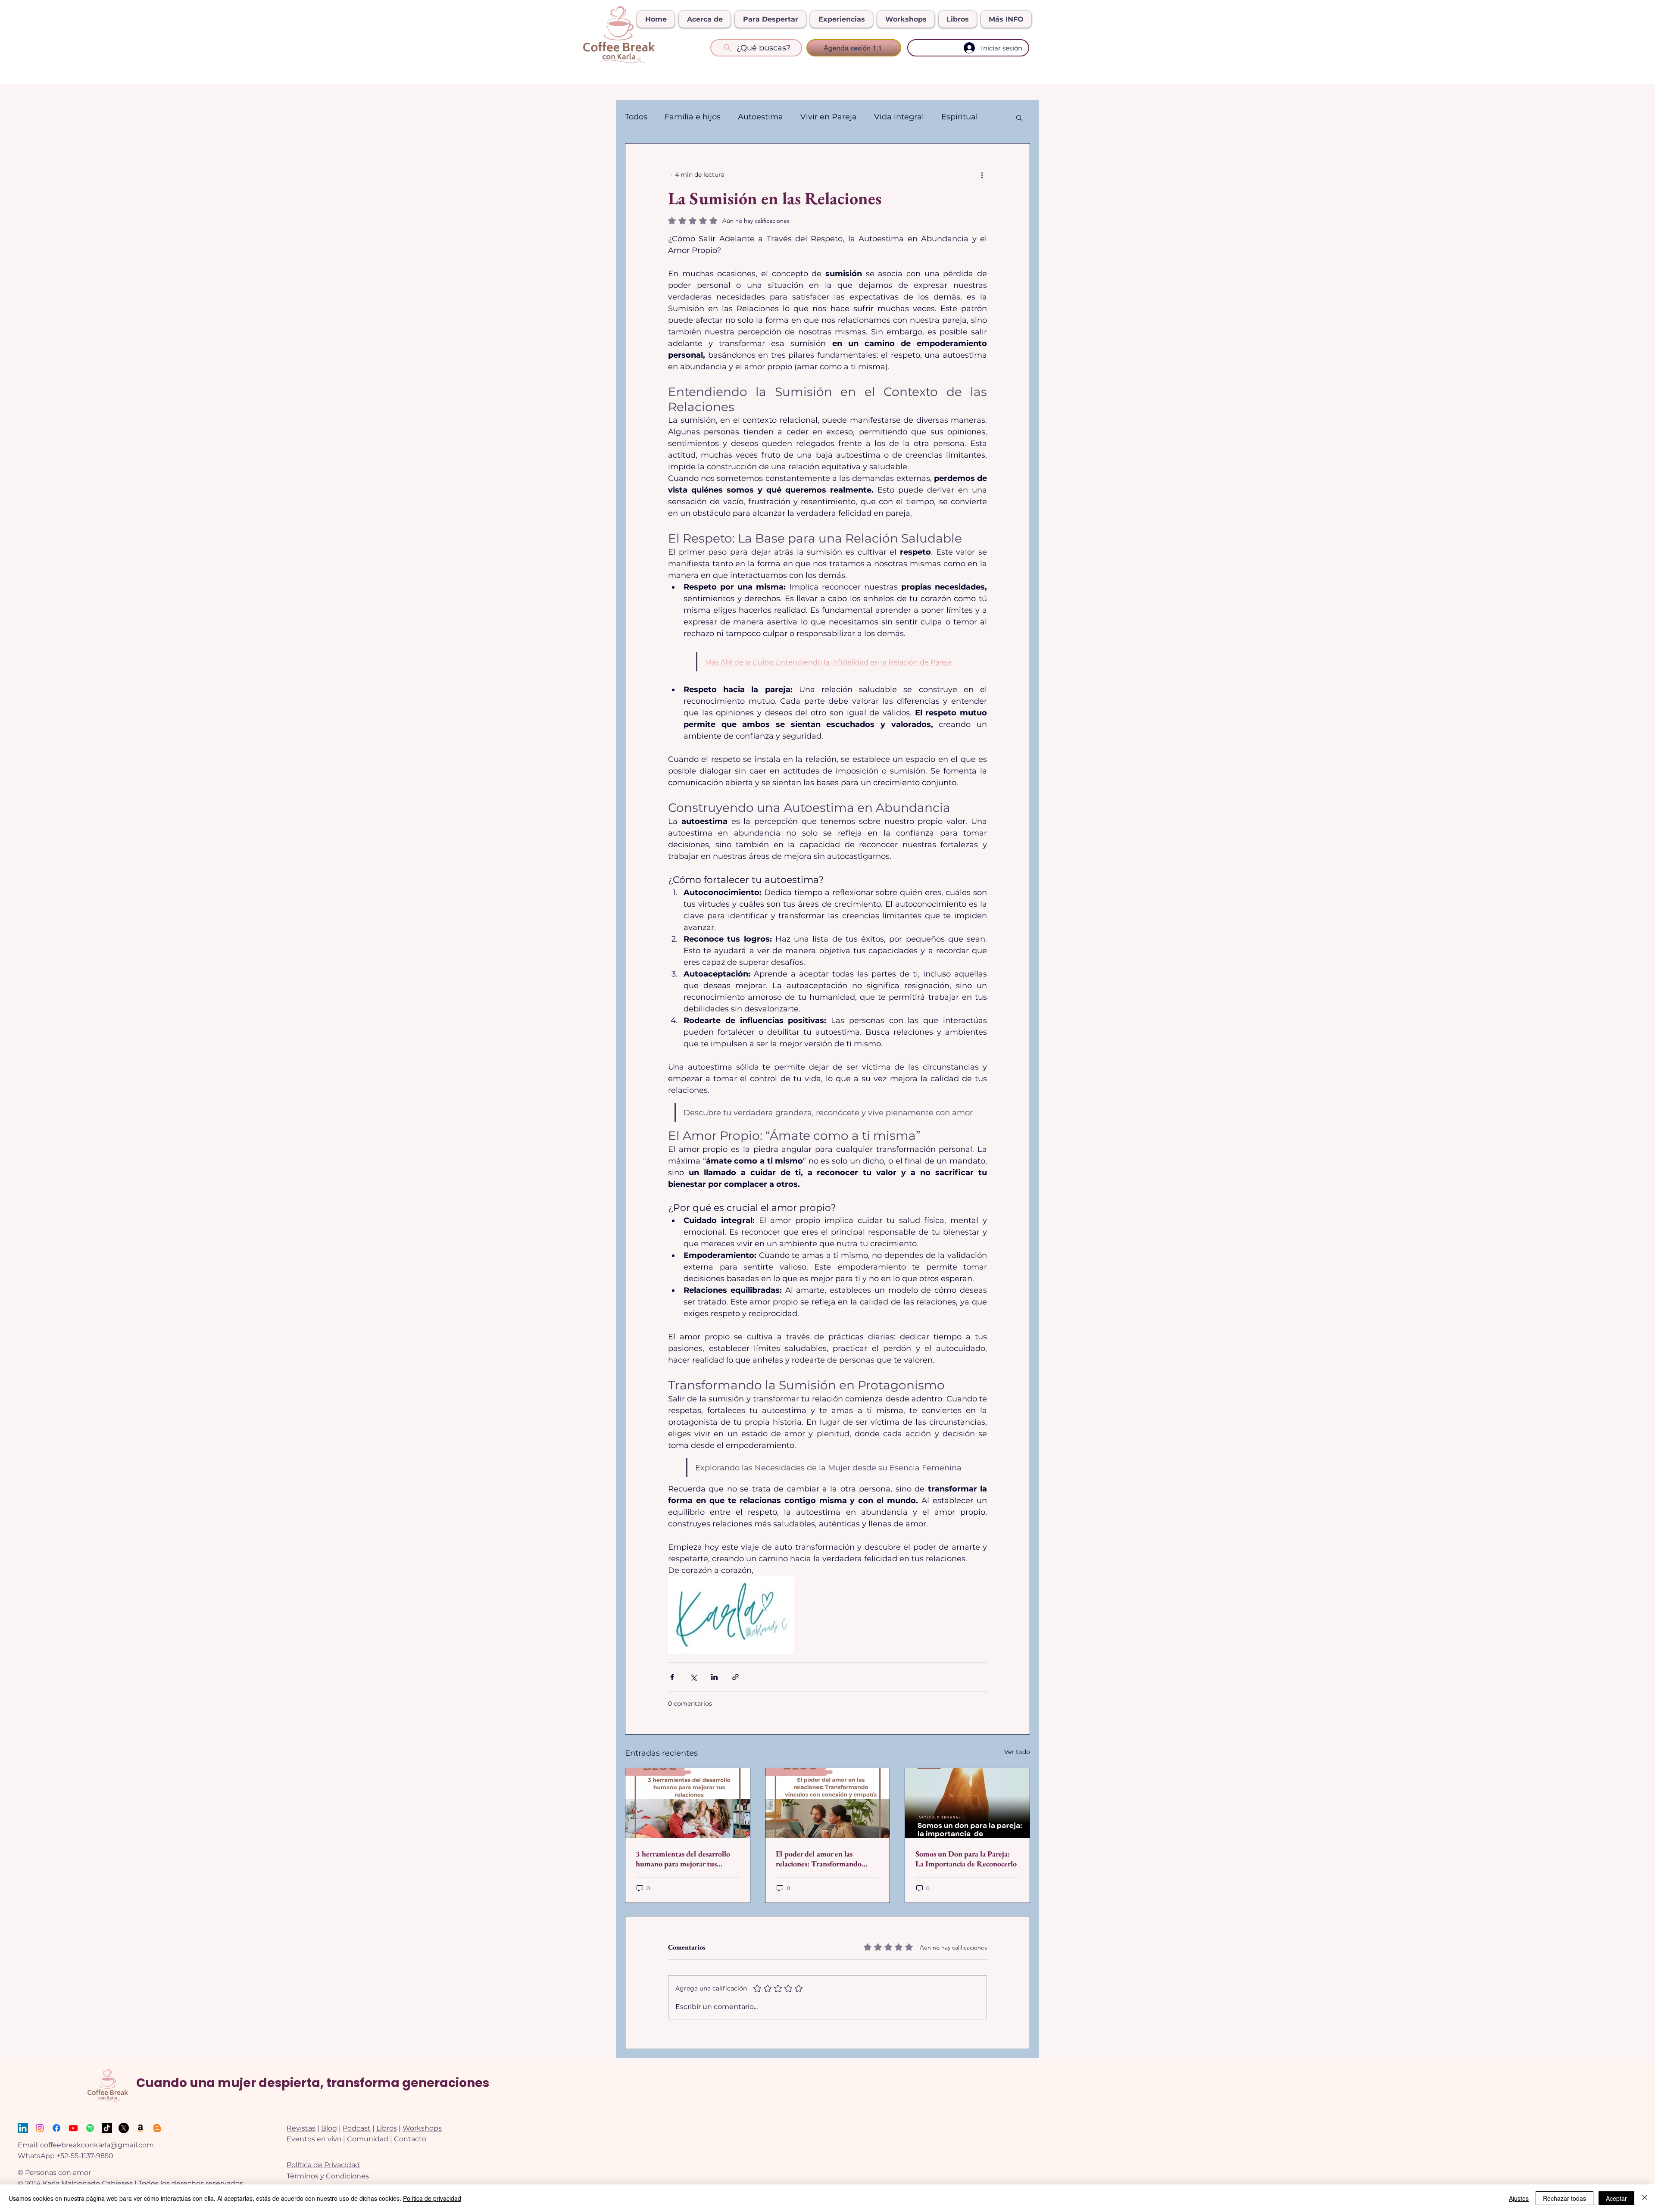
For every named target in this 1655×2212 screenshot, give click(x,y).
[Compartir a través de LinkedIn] (714, 1677)
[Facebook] (56, 2128)
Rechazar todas (1564, 2198)
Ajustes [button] (1519, 2198)
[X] (124, 2128)
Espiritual (960, 117)
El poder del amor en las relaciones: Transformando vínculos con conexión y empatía (827, 1859)
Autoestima (760, 117)
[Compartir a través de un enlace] (735, 1677)
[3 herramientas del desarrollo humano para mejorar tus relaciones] (688, 1803)
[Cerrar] (1645, 2198)
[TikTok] (107, 2128)
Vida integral (899, 117)
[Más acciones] (982, 175)
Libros (387, 2128)
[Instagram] (40, 2128)
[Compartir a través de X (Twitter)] (693, 1677)
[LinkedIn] (23, 2128)
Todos (636, 117)
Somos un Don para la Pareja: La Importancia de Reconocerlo (966, 1859)
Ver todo (1017, 1752)
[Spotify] (90, 2128)
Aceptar (1616, 2198)
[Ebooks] (157, 2128)
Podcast (357, 2128)
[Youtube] (73, 2128)
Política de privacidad (432, 2198)
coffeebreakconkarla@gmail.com (97, 2145)
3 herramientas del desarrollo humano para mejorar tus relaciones (683, 1859)
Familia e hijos (693, 117)
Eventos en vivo (314, 2139)
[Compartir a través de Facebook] (672, 1677)
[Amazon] (141, 2128)
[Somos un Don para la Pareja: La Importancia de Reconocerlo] (967, 1803)
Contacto (410, 2139)
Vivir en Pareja (829, 117)
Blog (329, 2128)
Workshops (422, 2128)
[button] (1019, 117)
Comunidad (368, 2139)
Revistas (301, 2128)
